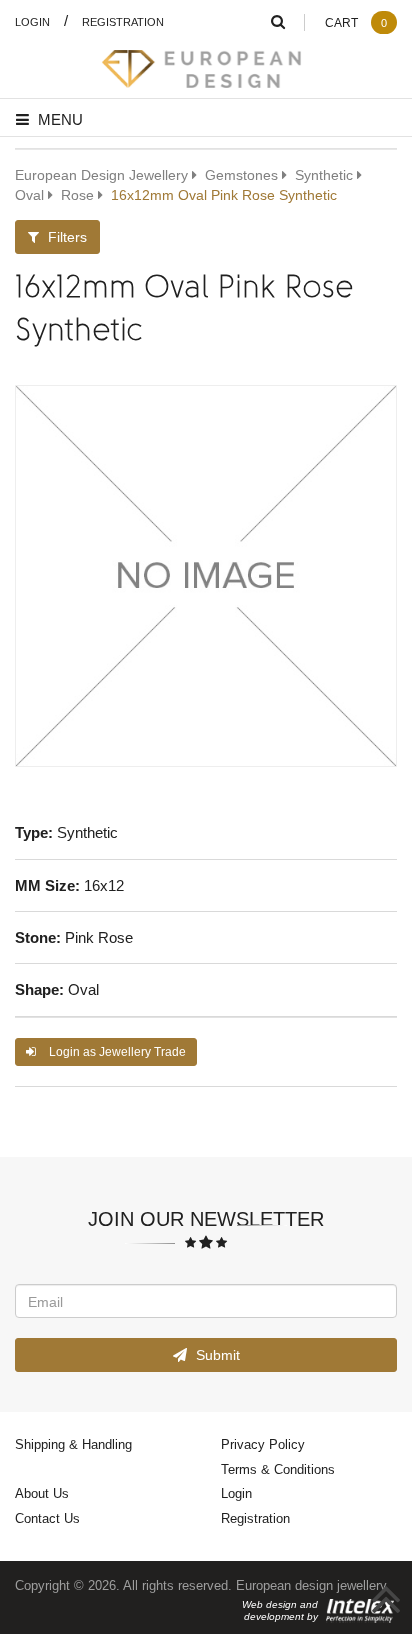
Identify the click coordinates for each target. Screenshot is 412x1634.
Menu (58, 119)
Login (32, 21)
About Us (42, 1493)
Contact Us (47, 1518)
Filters (65, 236)
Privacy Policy (263, 1444)
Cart (356, 22)
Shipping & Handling (73, 1444)
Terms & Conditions (278, 1469)
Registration (123, 21)
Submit (216, 1354)
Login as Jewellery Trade (116, 1051)
